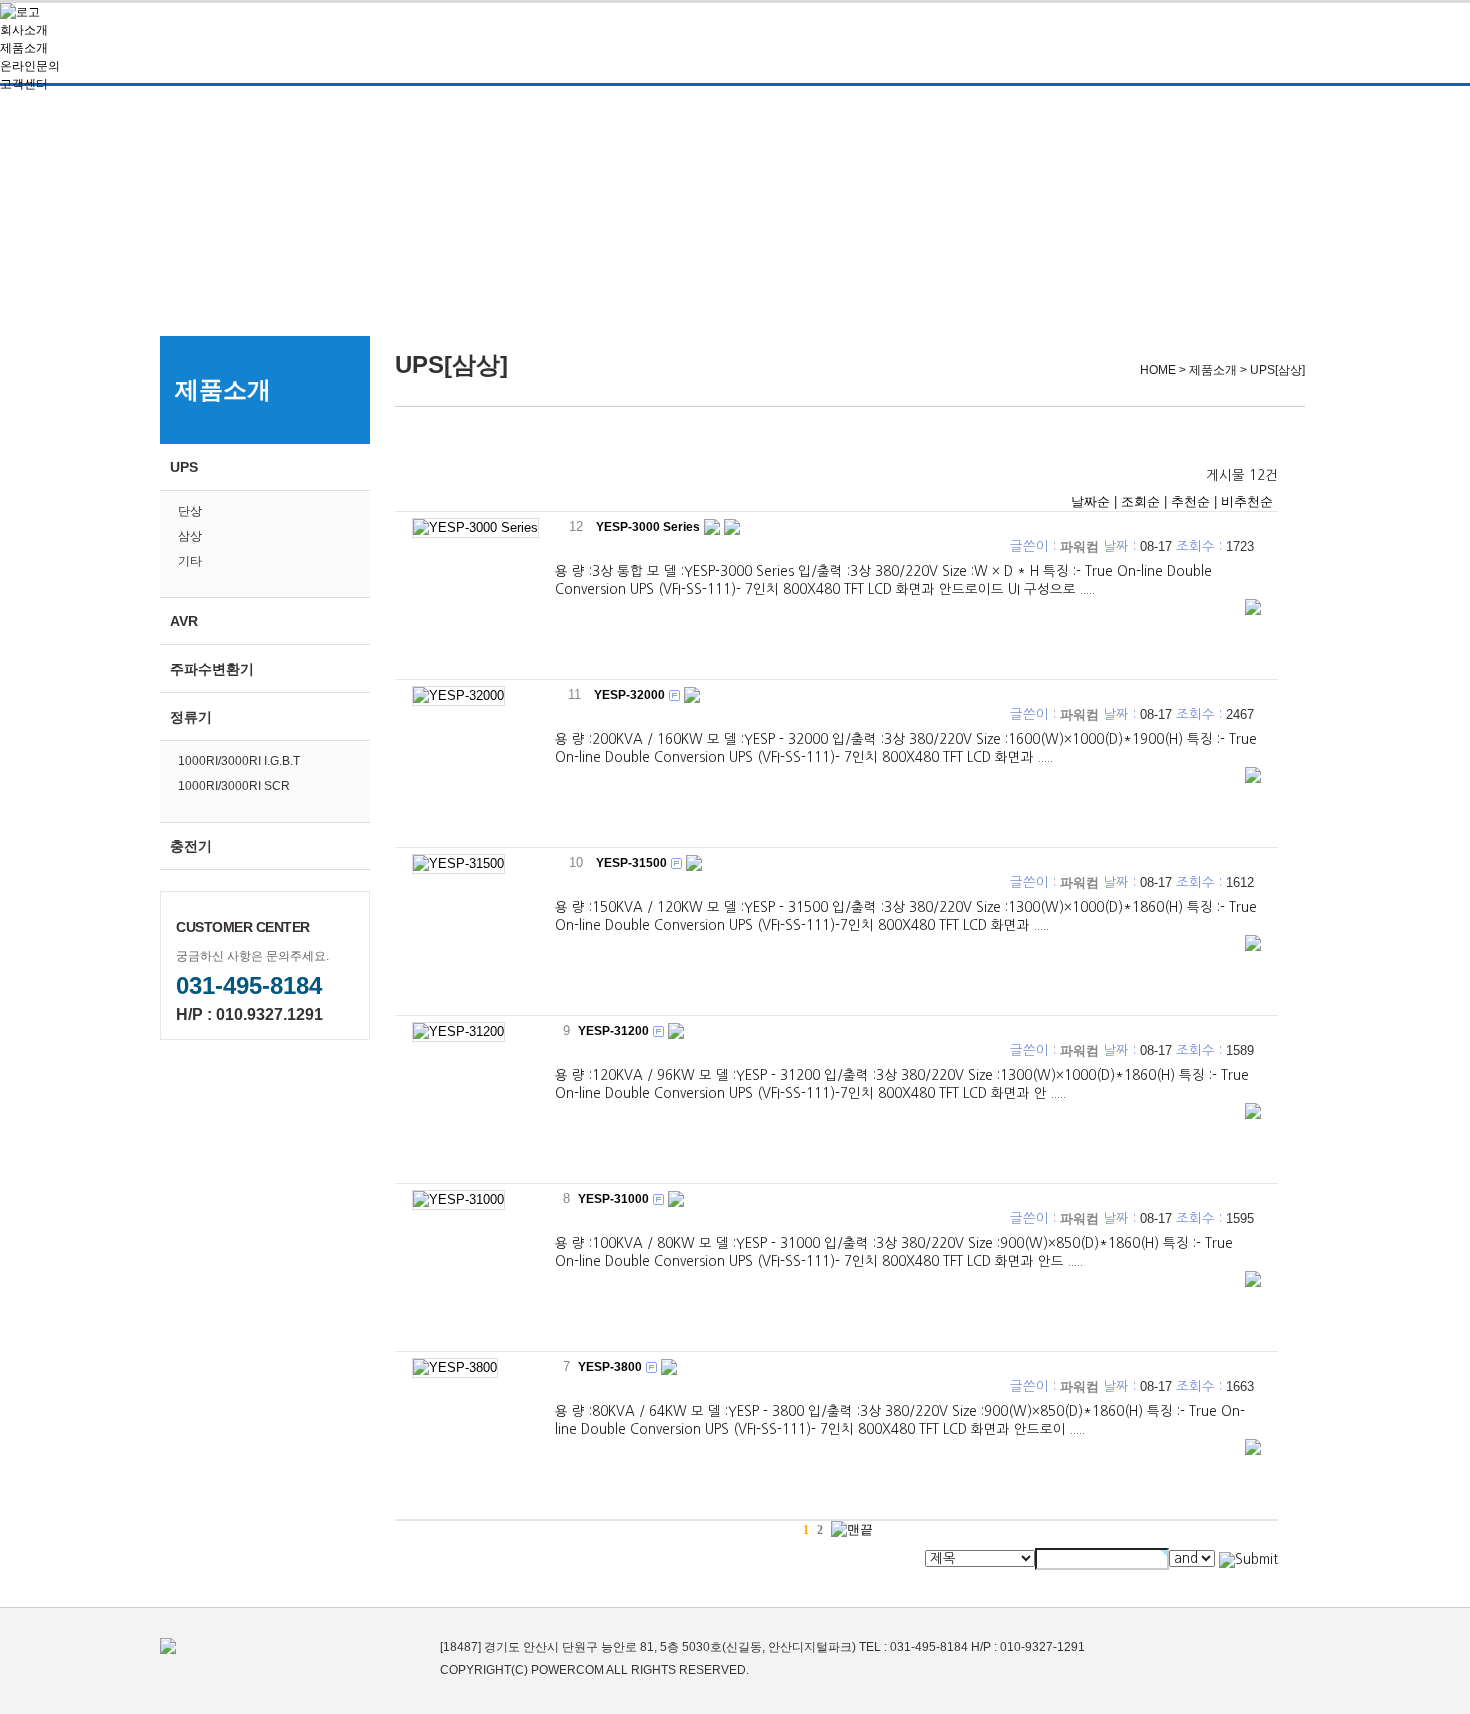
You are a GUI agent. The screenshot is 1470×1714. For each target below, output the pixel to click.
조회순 (1140, 501)
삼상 (190, 536)
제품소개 (24, 48)
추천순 (1190, 501)
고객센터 (24, 84)
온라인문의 (30, 66)
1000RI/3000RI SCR (234, 786)
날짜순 (1090, 501)
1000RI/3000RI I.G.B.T (239, 761)
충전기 (191, 846)
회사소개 (24, 30)
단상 (190, 511)
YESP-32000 (629, 695)
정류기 (191, 717)
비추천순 (1247, 501)
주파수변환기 (212, 669)
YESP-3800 (610, 1367)
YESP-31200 (613, 1031)
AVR (184, 621)
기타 (190, 561)
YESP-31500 (631, 863)
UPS (184, 467)
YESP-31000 (613, 1199)
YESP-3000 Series (648, 527)
